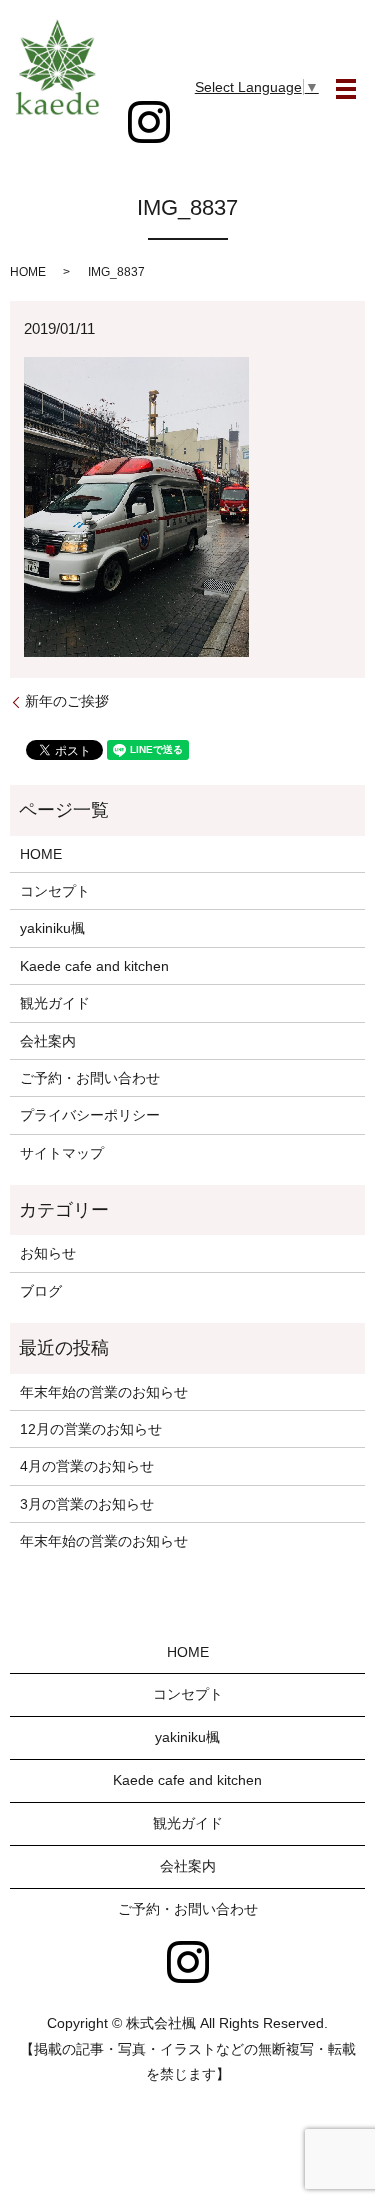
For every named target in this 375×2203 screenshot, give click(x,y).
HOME (28, 272)
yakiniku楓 (52, 928)
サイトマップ (62, 1153)
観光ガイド (55, 1003)
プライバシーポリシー (90, 1115)
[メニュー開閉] (346, 89)
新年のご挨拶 (67, 701)
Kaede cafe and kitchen (94, 966)
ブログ (41, 1291)
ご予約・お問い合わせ (90, 1078)
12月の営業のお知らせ (91, 1429)
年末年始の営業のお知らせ (104, 1392)
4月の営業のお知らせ (87, 1466)
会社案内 (48, 1041)
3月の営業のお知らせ (87, 1504)
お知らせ (48, 1253)
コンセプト (55, 891)
